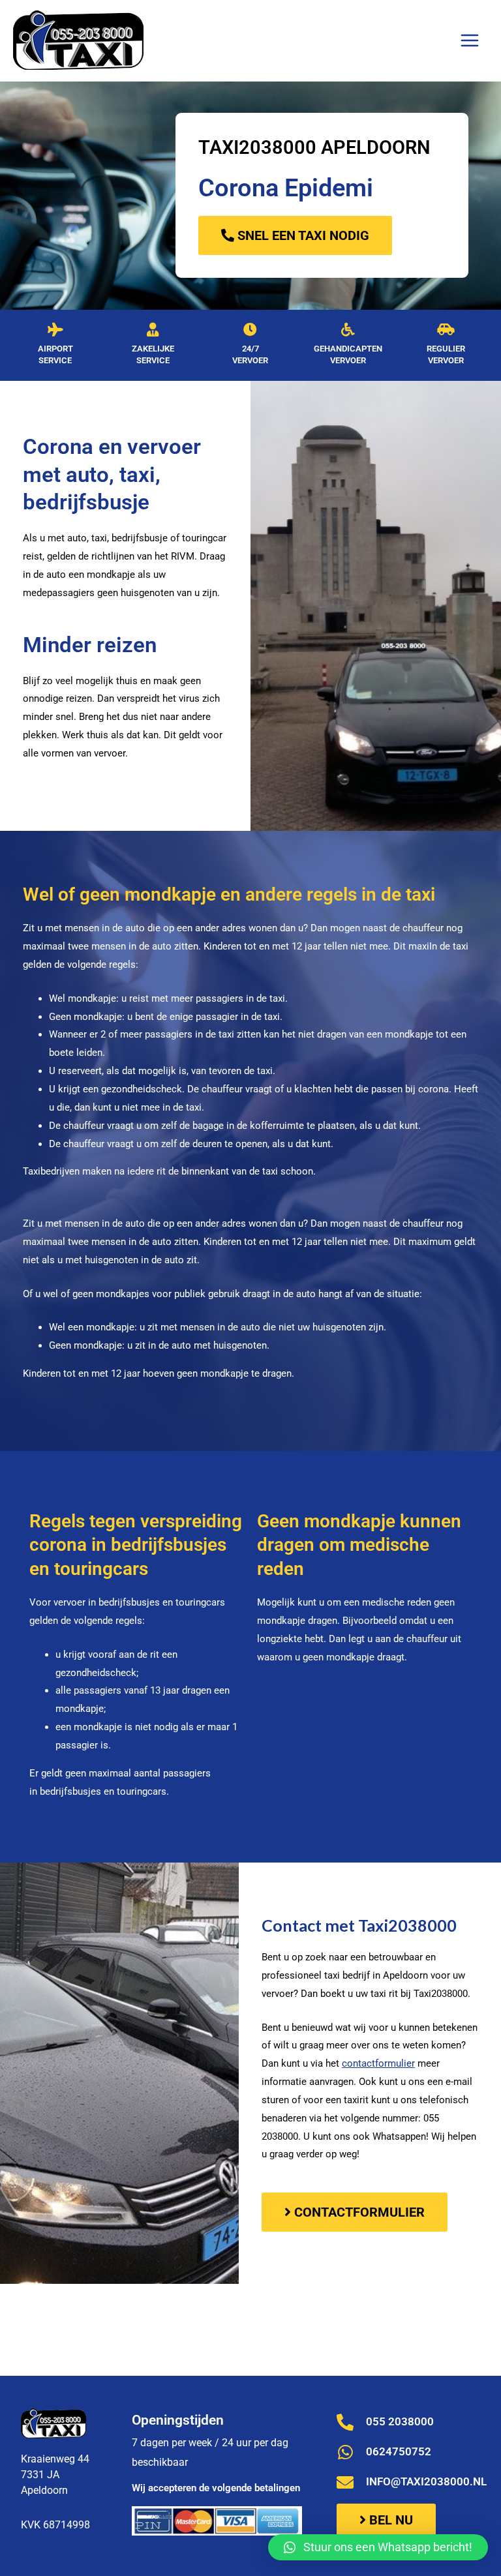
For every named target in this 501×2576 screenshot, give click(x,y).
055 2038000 (400, 2421)
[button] (378, 2547)
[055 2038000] (345, 2422)
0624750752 (399, 2451)
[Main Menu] (469, 41)
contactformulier (378, 2063)
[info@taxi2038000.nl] (345, 2482)
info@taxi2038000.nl (426, 2481)
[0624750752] (345, 2452)
